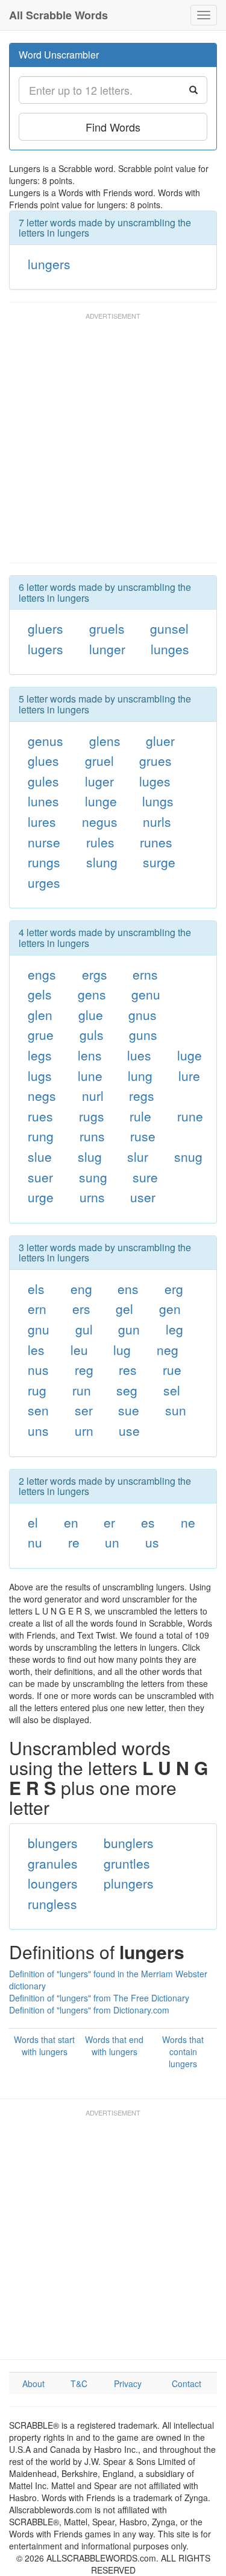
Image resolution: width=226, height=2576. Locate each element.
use (129, 1430)
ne (188, 1522)
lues (139, 1055)
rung (41, 1136)
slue (40, 1156)
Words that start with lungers (44, 2045)
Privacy (128, 2383)
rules (100, 842)
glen (40, 1015)
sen (38, 1410)
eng (81, 1289)
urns (92, 1197)
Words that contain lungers (183, 2052)
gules (43, 781)
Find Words (113, 127)
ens (128, 1289)
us (152, 1542)
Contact (187, 2383)
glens (105, 741)
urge (41, 1197)
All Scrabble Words (58, 15)
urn (84, 1430)
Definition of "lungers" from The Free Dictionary (99, 1998)
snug (188, 1156)
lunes (43, 801)
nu (35, 1542)
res (128, 1369)
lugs (40, 1076)
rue (172, 1369)
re (74, 1542)
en (71, 1522)
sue (129, 1410)
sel (172, 1390)
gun (129, 1329)
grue (41, 1035)
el (33, 1522)
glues (43, 760)
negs (42, 1095)
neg (168, 1350)
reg (84, 1369)
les (36, 1350)
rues (40, 1116)
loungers (53, 1883)
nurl (93, 1095)
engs (42, 974)
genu (146, 994)
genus (46, 741)
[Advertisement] (113, 443)
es (148, 1522)
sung (93, 1177)
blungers (53, 1843)
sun (176, 1410)
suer (40, 1177)
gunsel (169, 628)
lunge (101, 801)
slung (102, 862)
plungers (129, 1883)
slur (138, 1156)
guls (92, 1035)
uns (38, 1430)
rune (190, 1116)
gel (124, 1309)
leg (174, 1329)
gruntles (127, 1863)
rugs (92, 1116)
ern (37, 1309)
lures (42, 821)
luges (155, 781)
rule (140, 1116)
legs (40, 1055)
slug (90, 1156)
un (112, 1542)
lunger (107, 649)
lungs (158, 801)
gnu (39, 1329)
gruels (107, 628)
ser (84, 1410)
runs (92, 1136)
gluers (46, 628)
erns (145, 974)
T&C (79, 2383)
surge (159, 862)
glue (91, 1015)
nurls (157, 821)
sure (145, 1177)
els (36, 1289)
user (143, 1197)
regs (142, 1095)
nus (38, 1369)
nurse (44, 842)
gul (84, 1329)
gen (170, 1309)
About (33, 2383)
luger (99, 781)
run (82, 1390)
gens (92, 994)
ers (81, 1309)
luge (190, 1055)
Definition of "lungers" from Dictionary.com (89, 2010)
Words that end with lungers (114, 2045)
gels (40, 994)
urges (44, 882)
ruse (143, 1136)
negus (100, 821)
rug (37, 1390)
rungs (44, 862)
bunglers (129, 1843)
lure (189, 1076)
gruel (99, 760)
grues (155, 760)
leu (79, 1350)
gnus (143, 1015)
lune (90, 1076)
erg (174, 1289)
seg (127, 1390)
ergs (95, 974)
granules (53, 1863)
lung (140, 1076)
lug (122, 1350)
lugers (46, 649)
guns (143, 1035)
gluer (160, 741)
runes (156, 842)
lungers (49, 264)
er (109, 1522)
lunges (170, 649)
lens (90, 1055)
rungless (52, 1904)
